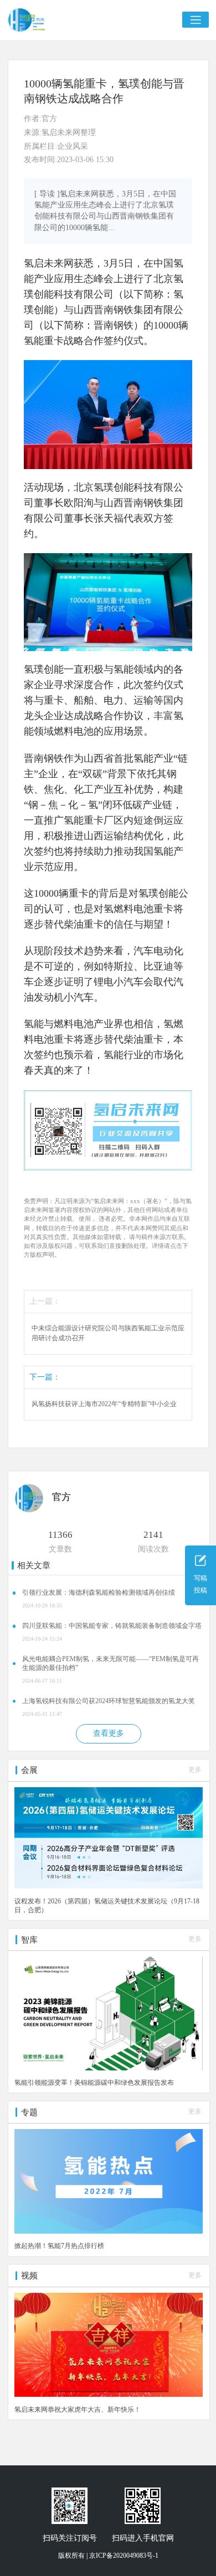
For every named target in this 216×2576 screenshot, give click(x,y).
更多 (195, 1770)
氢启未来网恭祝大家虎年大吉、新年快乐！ (78, 2410)
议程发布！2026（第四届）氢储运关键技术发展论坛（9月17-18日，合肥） (107, 1906)
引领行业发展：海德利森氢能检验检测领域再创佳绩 (99, 1593)
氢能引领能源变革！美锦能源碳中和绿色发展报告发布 (94, 2083)
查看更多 (109, 1733)
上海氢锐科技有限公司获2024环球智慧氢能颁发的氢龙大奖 (109, 1701)
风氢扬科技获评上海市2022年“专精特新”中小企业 (104, 1404)
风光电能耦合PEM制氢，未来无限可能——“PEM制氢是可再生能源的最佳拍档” (110, 1663)
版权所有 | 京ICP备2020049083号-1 (108, 2556)
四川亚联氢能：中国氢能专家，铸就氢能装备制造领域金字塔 (112, 1626)
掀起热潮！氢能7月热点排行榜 (59, 2246)
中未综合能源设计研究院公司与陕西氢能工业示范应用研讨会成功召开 (108, 1333)
